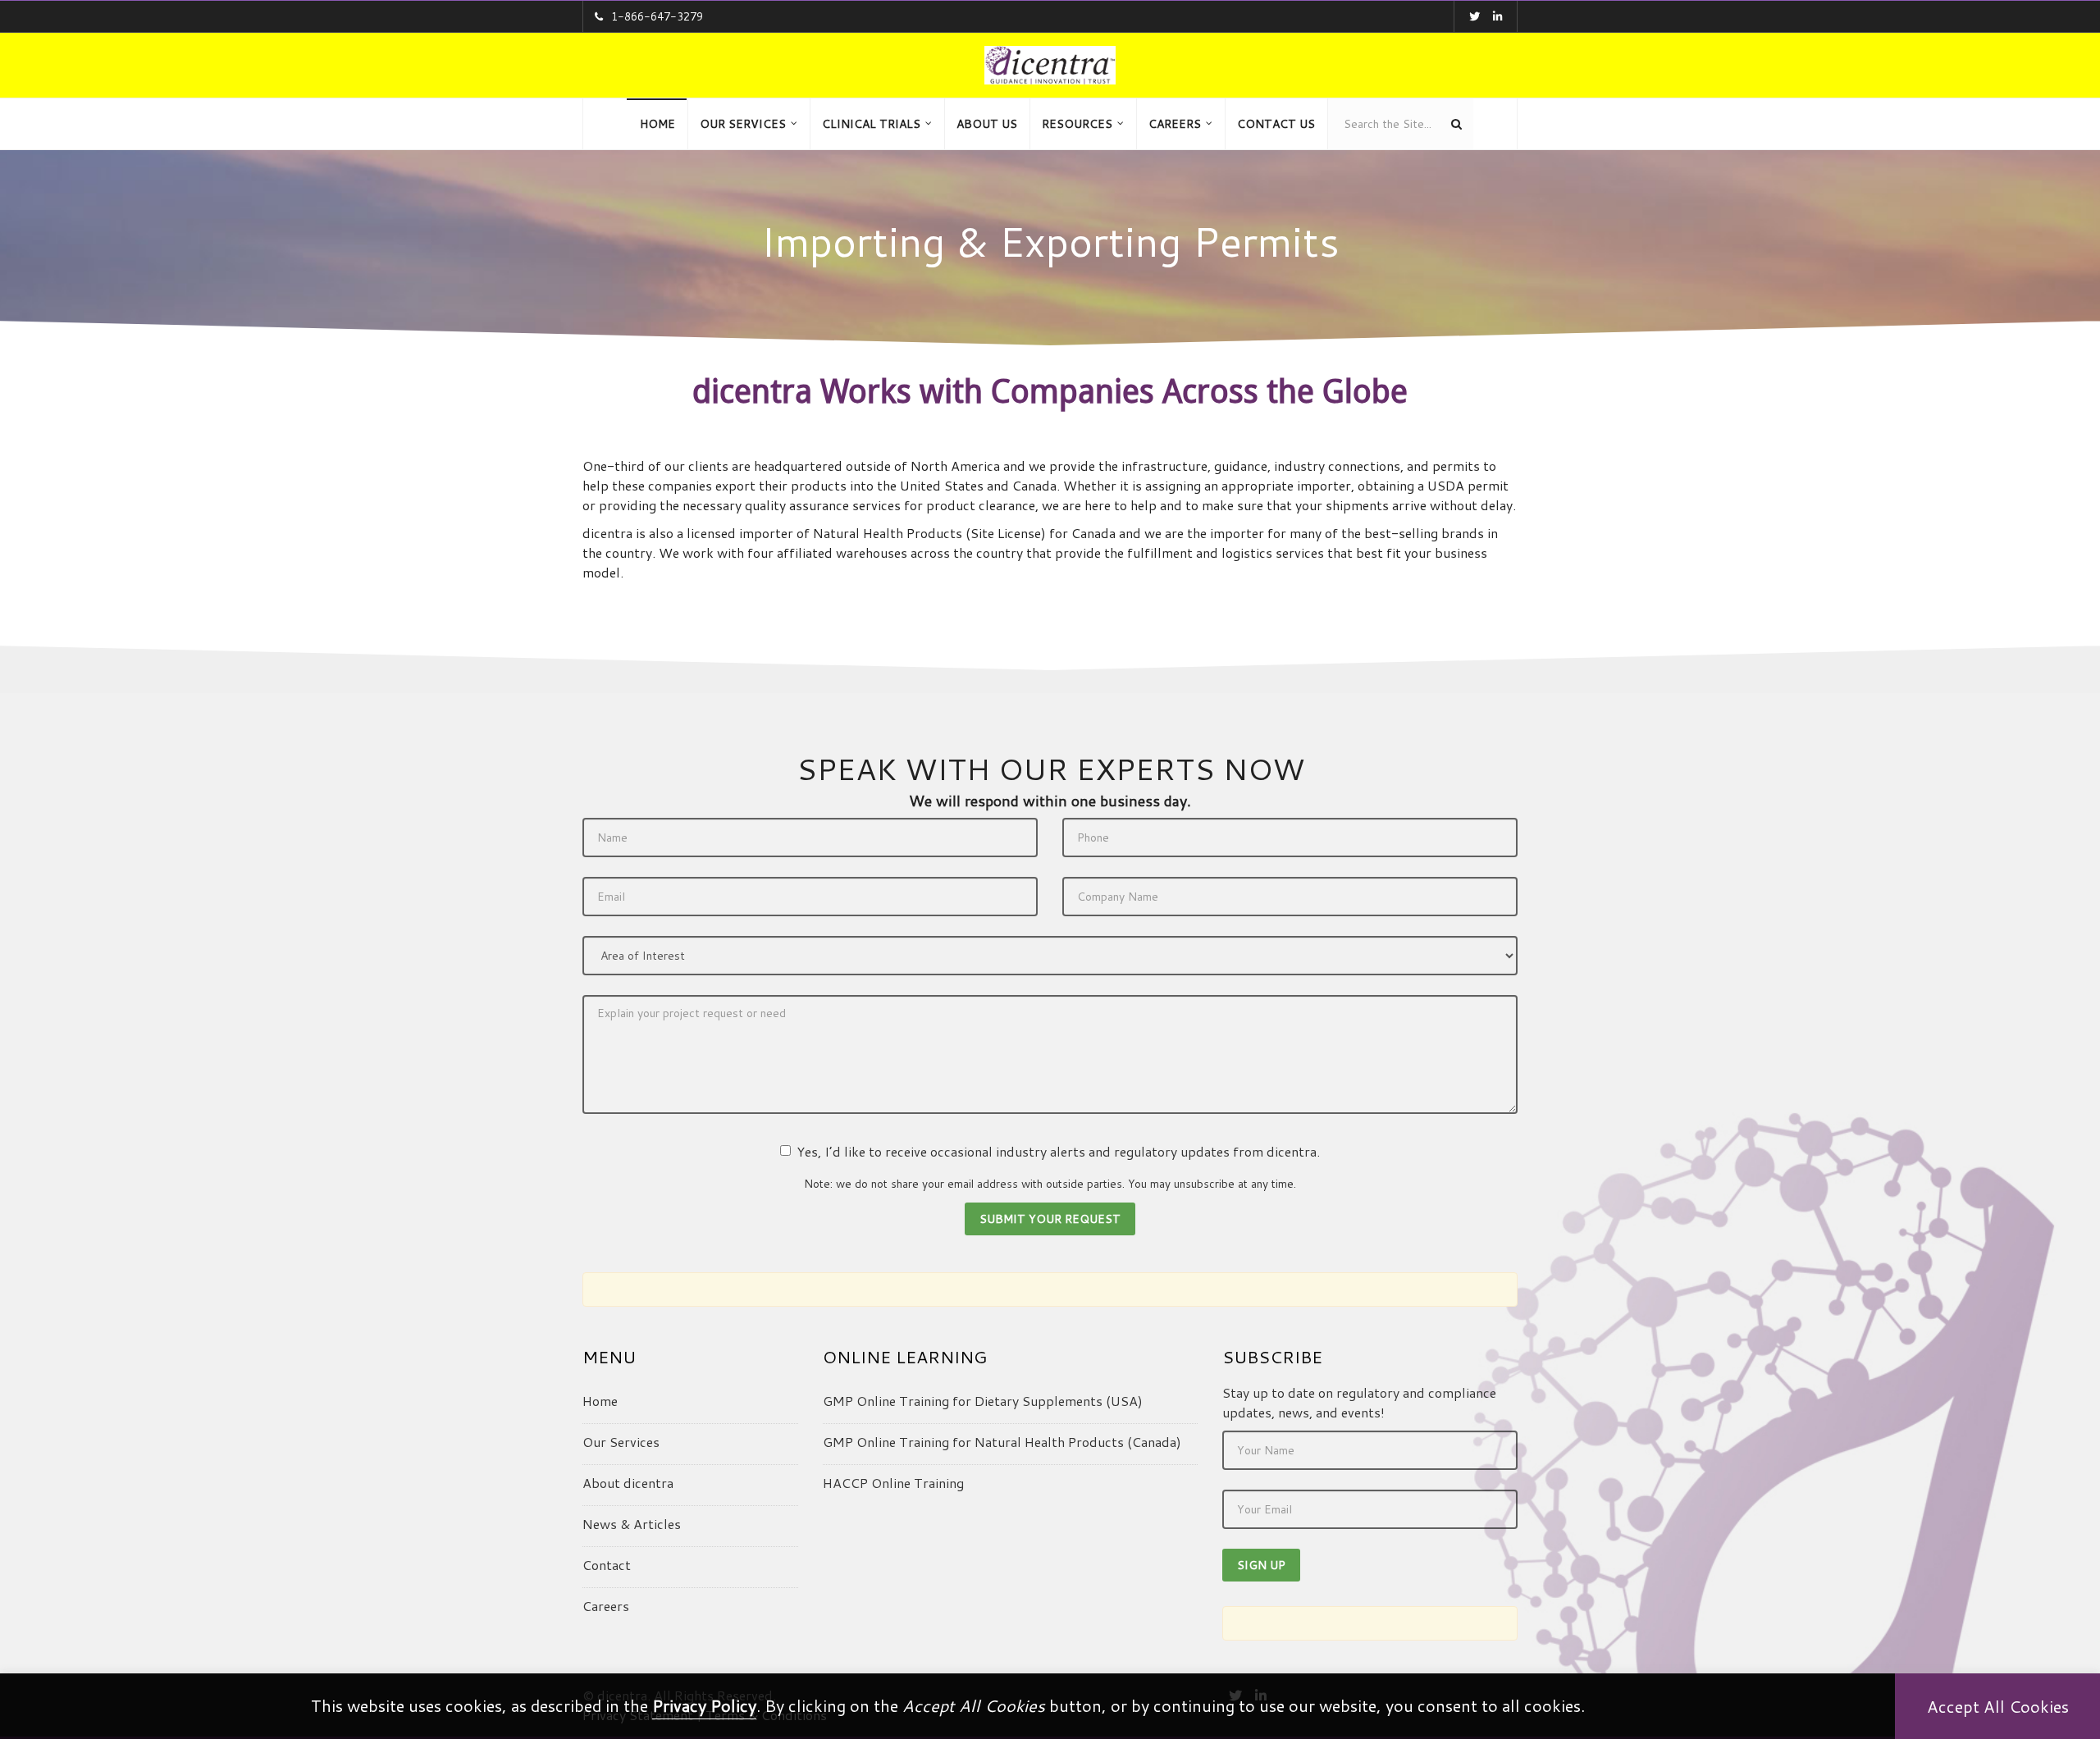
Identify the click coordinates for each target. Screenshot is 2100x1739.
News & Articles (632, 1524)
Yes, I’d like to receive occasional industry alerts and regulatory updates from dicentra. (1058, 1151)
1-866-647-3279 (657, 16)
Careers (606, 1606)
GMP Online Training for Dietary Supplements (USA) (983, 1401)
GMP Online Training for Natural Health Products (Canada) (1002, 1442)
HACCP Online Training (893, 1483)
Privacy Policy (704, 1705)
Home (600, 1401)
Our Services (621, 1442)
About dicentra (628, 1483)
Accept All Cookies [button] (1998, 1706)
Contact (607, 1565)
